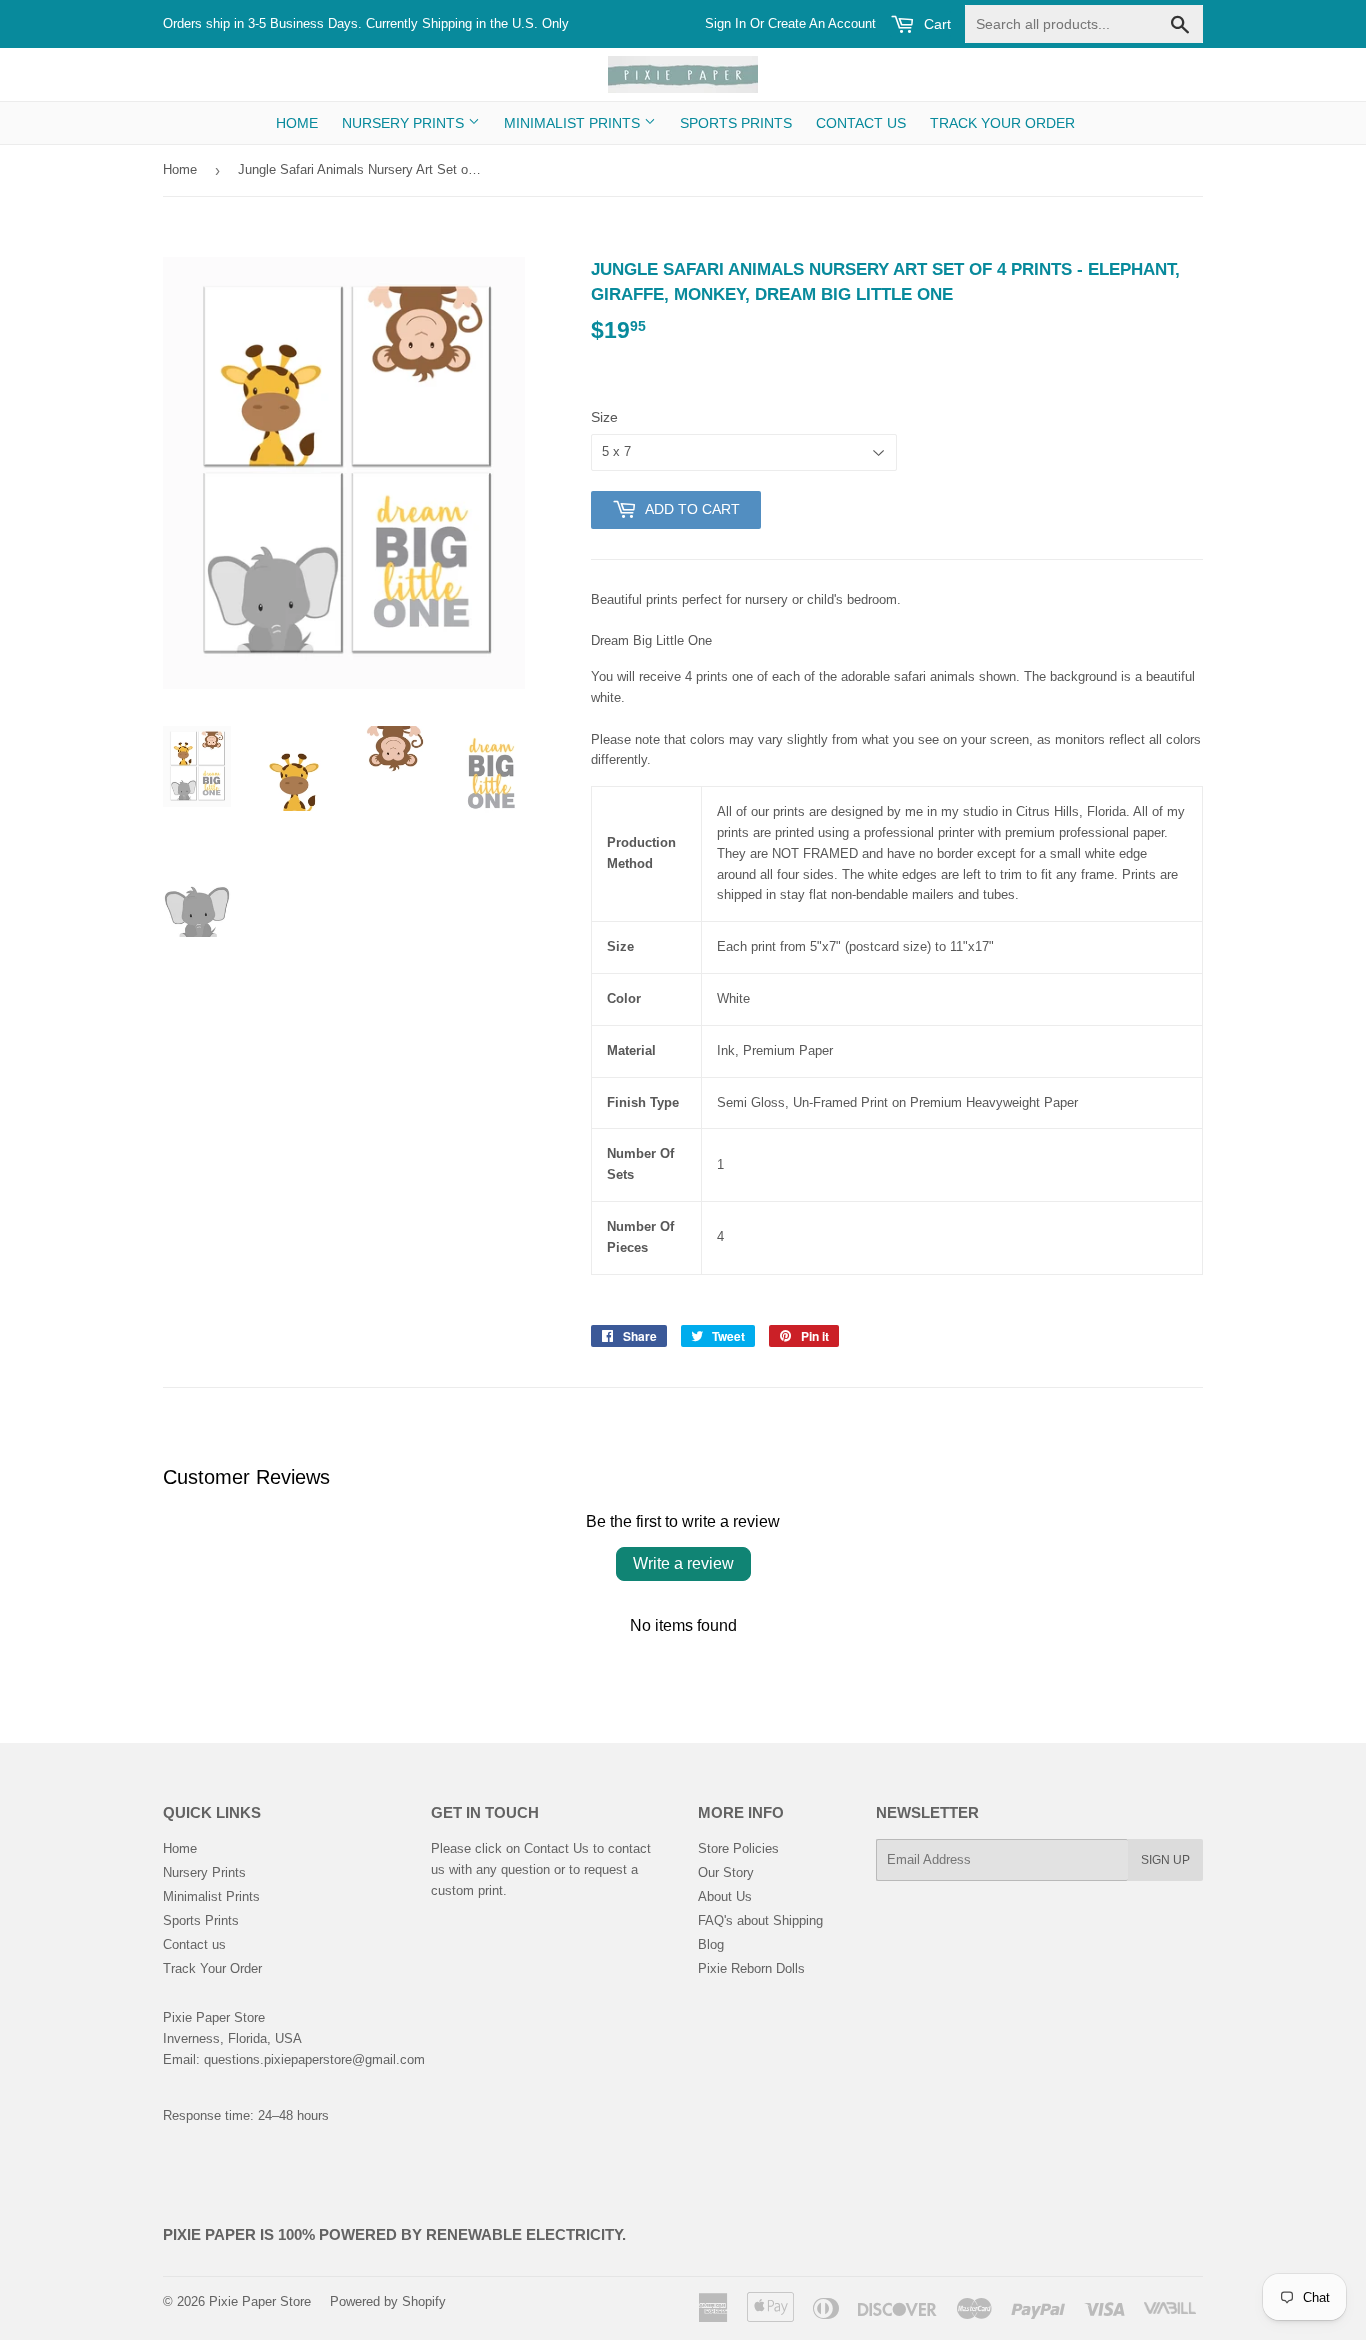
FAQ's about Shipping (760, 1920)
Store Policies (738, 1848)
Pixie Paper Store (260, 2301)
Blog (711, 1944)
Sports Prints (736, 123)
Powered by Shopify (388, 2301)
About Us (725, 1896)
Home (297, 123)
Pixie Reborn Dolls (751, 1968)
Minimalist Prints (574, 123)
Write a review (683, 1563)
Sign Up (1165, 1860)
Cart (935, 24)
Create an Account (822, 23)
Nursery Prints (405, 123)
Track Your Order (1002, 123)
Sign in (725, 23)
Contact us (861, 123)
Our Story (726, 1872)
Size (604, 417)
